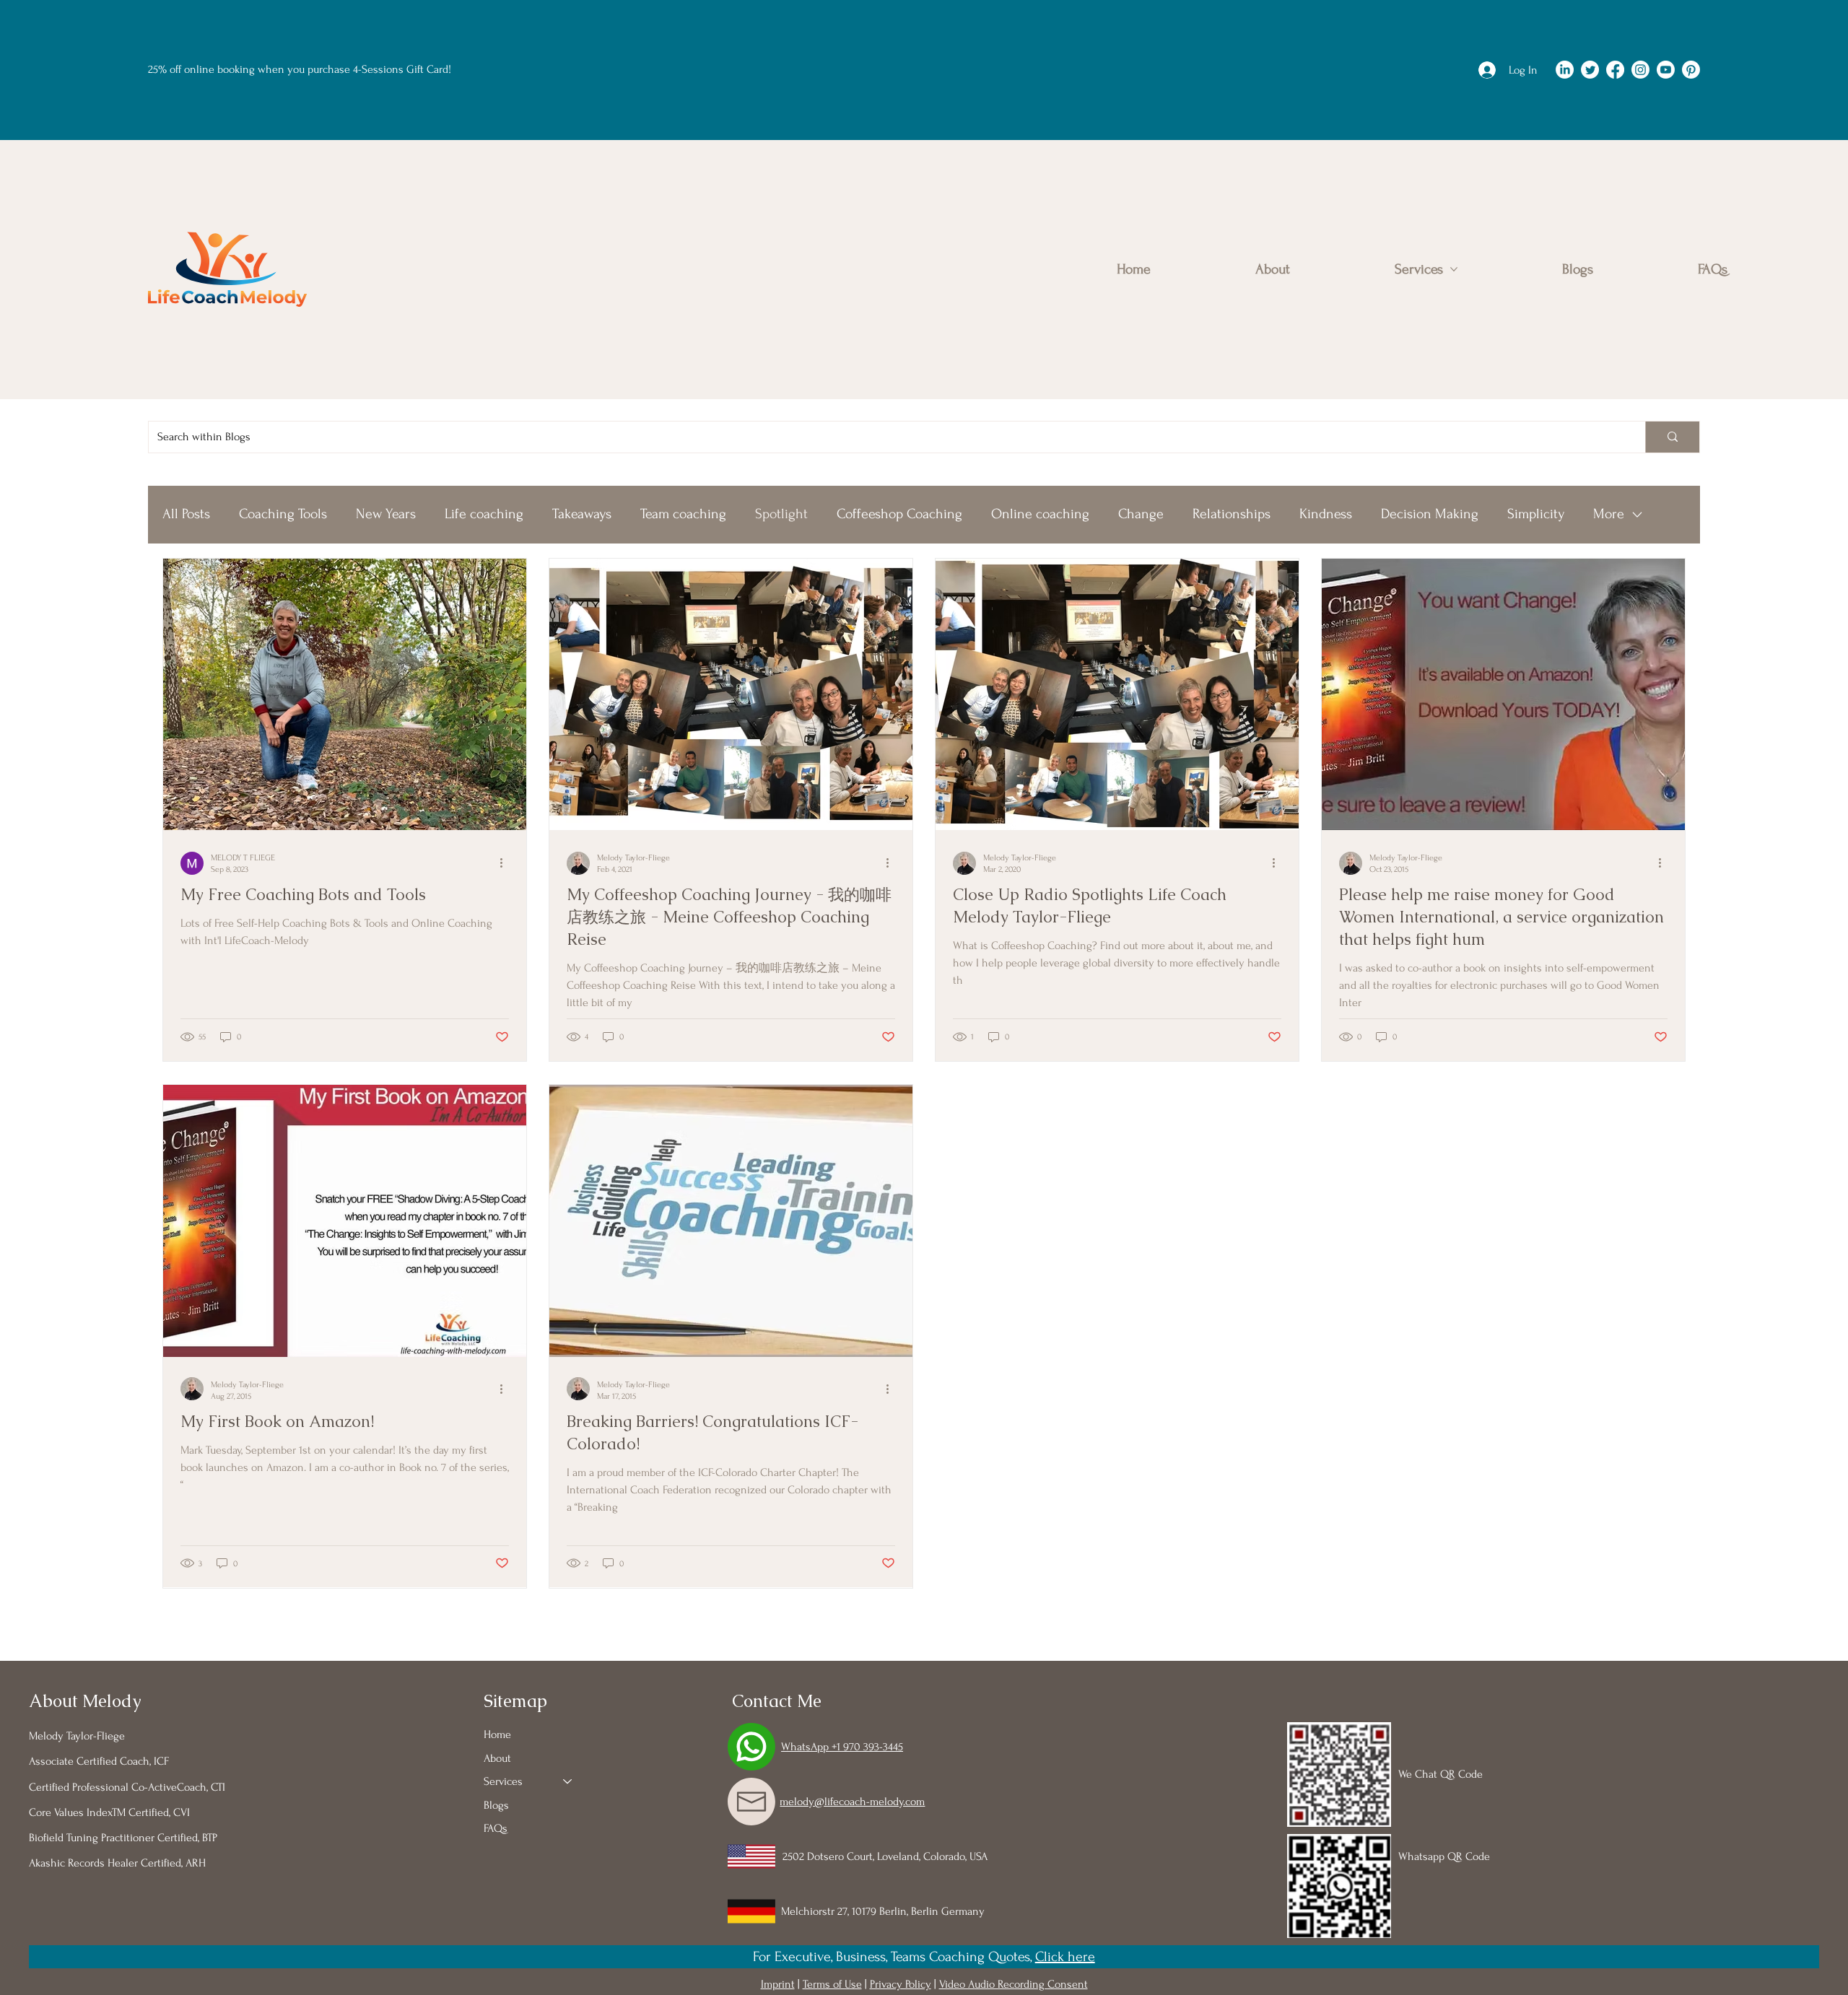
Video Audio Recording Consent (1014, 1984)
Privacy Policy (901, 1984)
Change (1141, 514)
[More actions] (507, 863)
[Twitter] (1590, 70)
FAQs (496, 1828)
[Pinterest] (1691, 70)
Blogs (496, 1805)
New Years (386, 514)
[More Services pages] (1454, 269)
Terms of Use (832, 1984)
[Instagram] (1640, 70)
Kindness (1326, 514)
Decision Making (1430, 514)
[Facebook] (1615, 70)
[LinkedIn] (1565, 70)
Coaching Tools (283, 514)
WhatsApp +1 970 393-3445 (842, 1747)
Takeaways (582, 514)
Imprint (778, 1984)
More (1609, 514)
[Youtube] (1666, 70)
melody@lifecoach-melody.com (852, 1802)
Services (503, 1781)
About (497, 1758)
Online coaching (1040, 514)
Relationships (1232, 514)
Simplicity (1536, 514)
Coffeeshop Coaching (899, 514)
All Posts (186, 514)
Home (497, 1734)
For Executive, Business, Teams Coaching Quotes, (894, 1957)
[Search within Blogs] (1672, 437)
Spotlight (781, 514)
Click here (1065, 1957)
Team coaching (683, 514)
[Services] (568, 1781)
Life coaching (484, 514)
